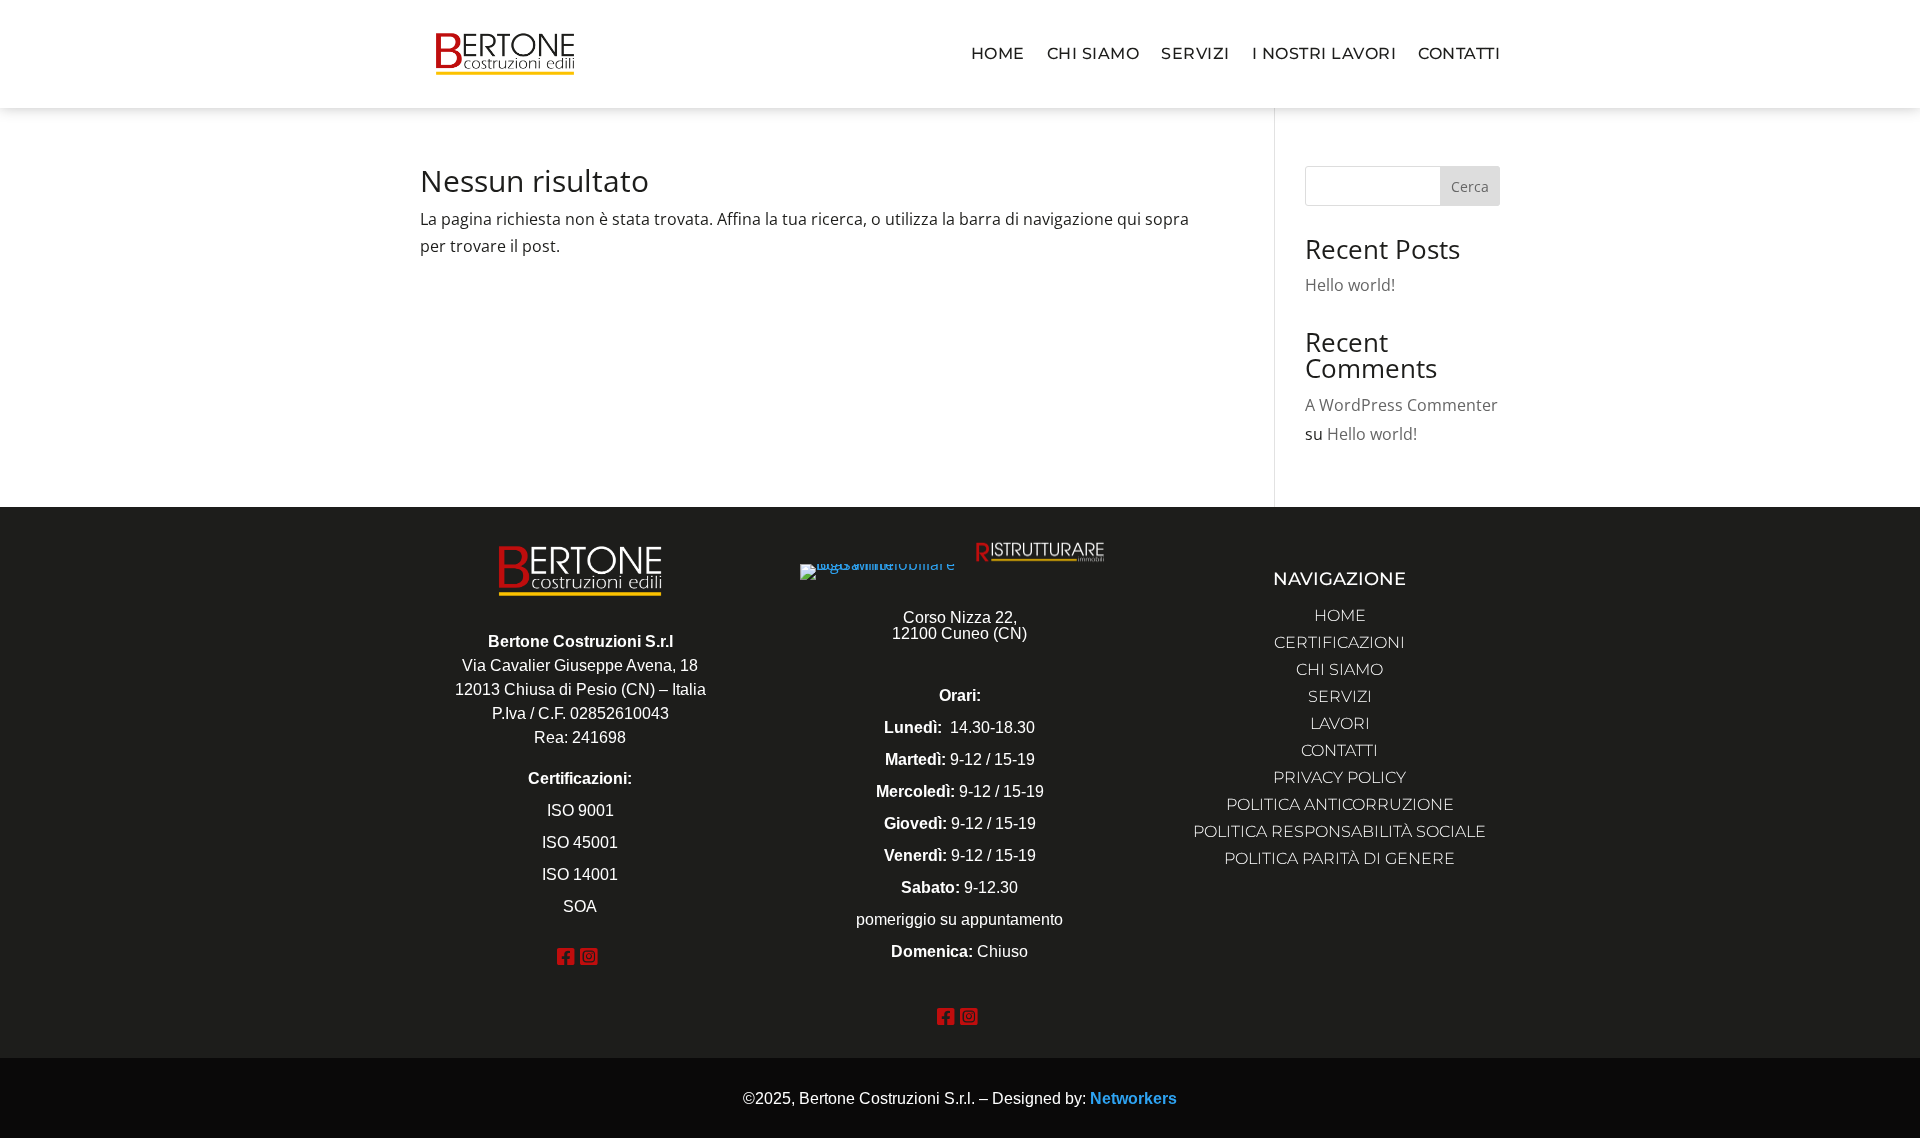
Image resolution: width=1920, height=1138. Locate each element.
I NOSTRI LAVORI (1324, 53)
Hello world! (1350, 285)
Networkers (1133, 1098)
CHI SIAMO (1093, 53)
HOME (998, 53)
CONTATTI (1459, 53)
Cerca (1470, 186)
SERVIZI (1195, 53)
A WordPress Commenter (1401, 405)
